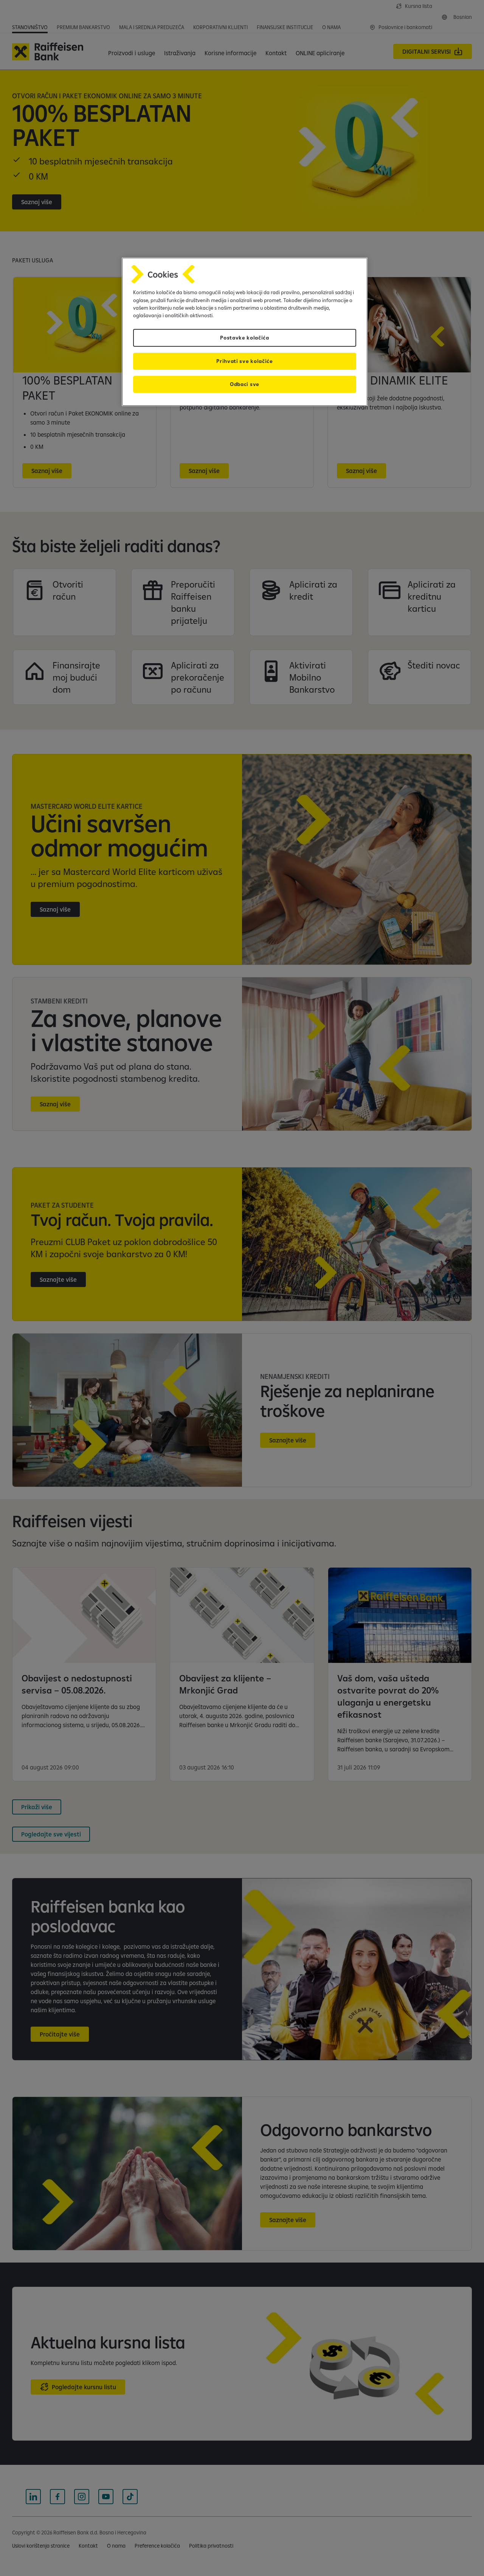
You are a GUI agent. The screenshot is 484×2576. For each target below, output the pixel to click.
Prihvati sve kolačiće (244, 361)
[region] (245, 332)
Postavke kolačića (245, 338)
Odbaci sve (245, 384)
